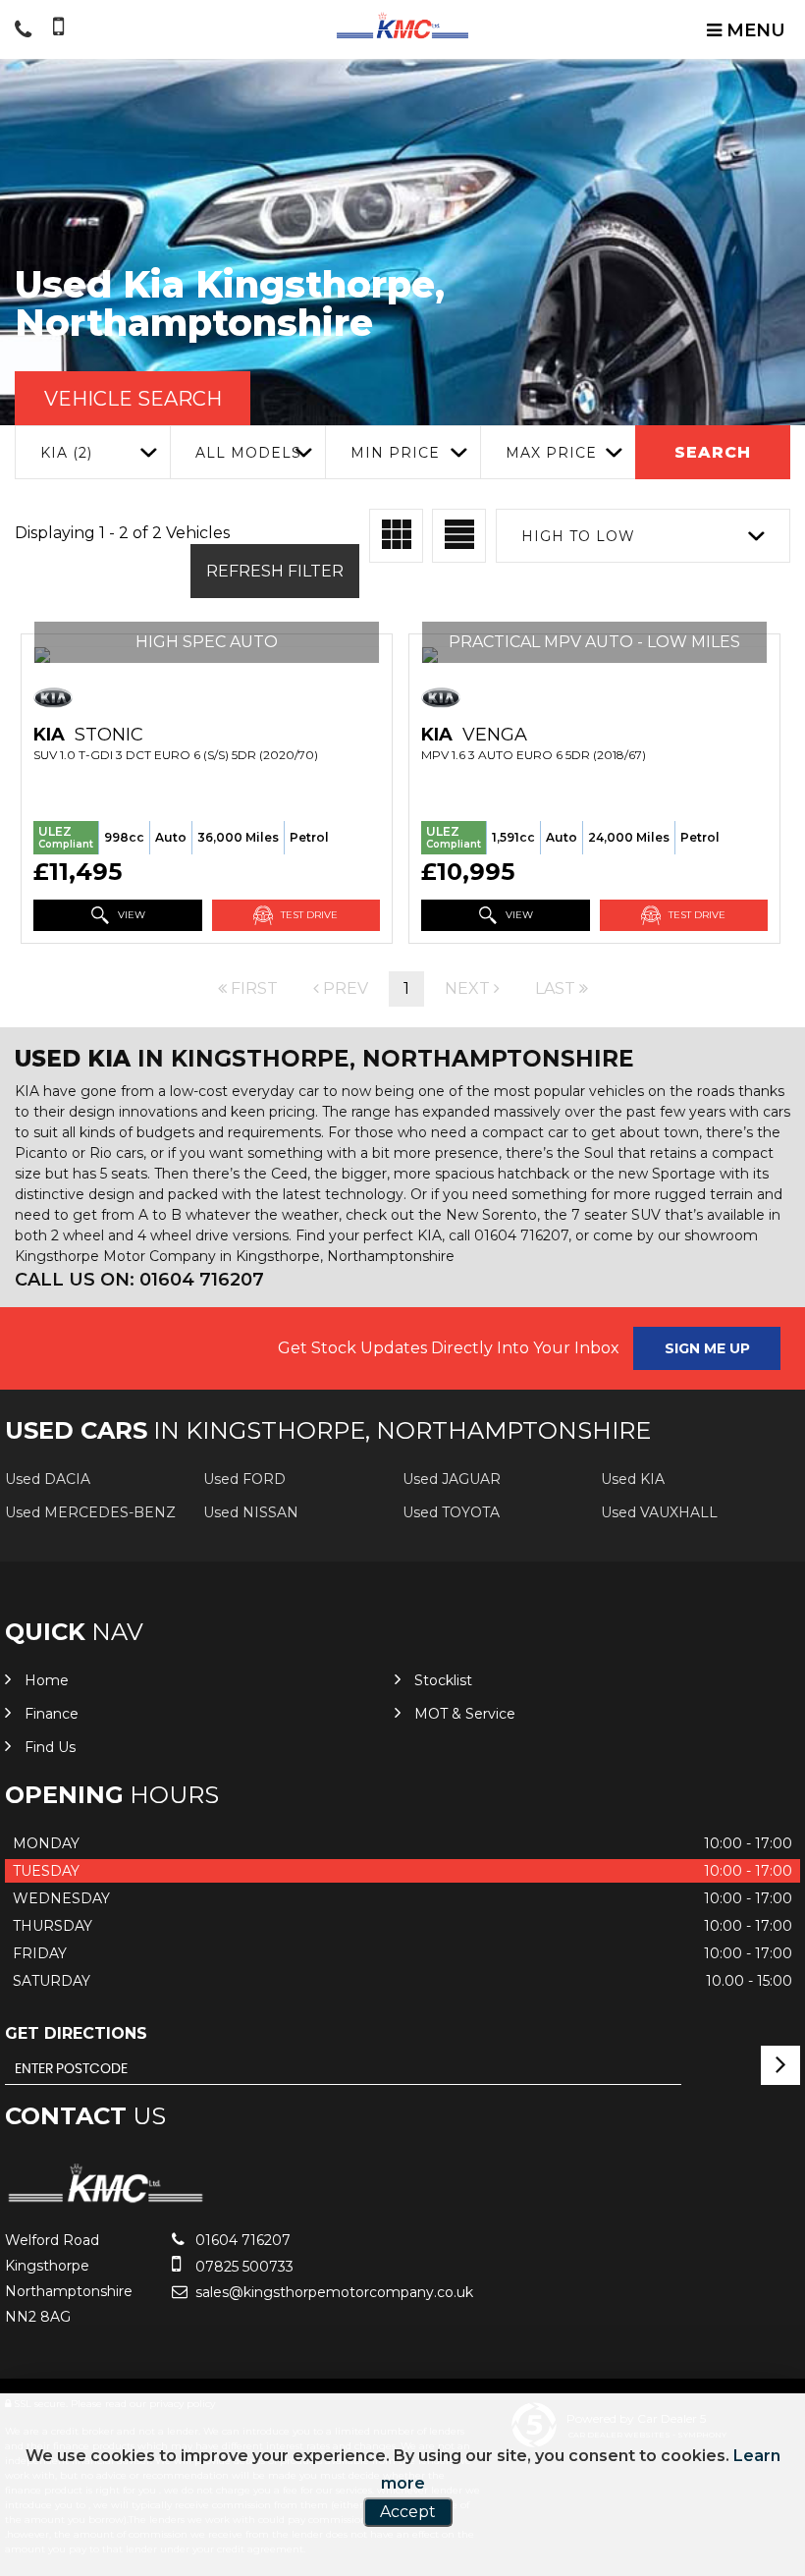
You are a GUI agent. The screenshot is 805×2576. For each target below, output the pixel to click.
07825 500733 (242, 2267)
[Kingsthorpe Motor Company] (402, 26)
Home (47, 1680)
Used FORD (244, 1479)
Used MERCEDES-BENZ (90, 1512)
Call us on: (139, 1280)
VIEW (130, 915)
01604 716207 (241, 2240)
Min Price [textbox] (395, 453)
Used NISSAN (251, 1512)
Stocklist (443, 1680)
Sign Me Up (707, 1348)
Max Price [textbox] (551, 453)
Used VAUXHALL (659, 1512)
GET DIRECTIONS (76, 2033)
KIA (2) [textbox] (66, 453)
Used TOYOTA (451, 1512)
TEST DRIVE (308, 915)
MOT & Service (465, 1714)
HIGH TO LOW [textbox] (578, 536)
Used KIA (633, 1479)
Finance (52, 1714)
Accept (408, 2512)
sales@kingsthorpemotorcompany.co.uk (332, 2292)
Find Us (50, 1747)
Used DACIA (48, 1479)
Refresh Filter (275, 571)
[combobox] (92, 452)
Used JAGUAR (452, 1479)
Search (713, 452)
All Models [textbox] (248, 453)
